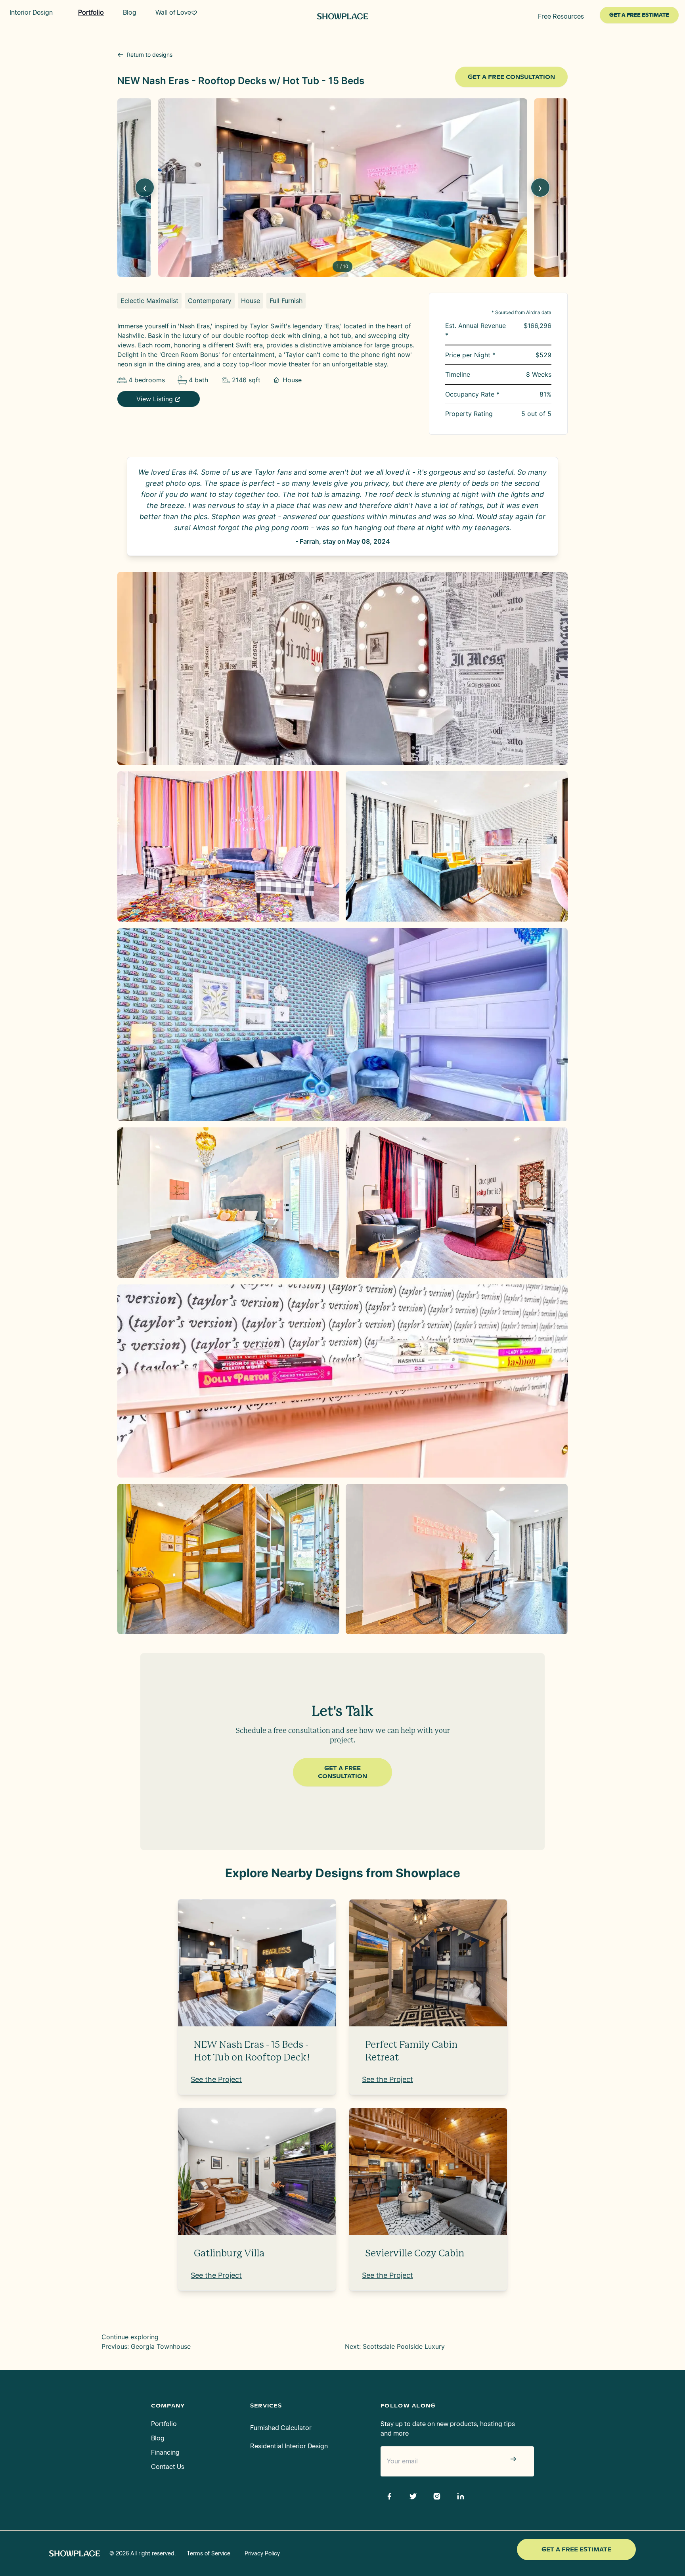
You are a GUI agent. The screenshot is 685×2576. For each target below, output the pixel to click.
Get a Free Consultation (511, 77)
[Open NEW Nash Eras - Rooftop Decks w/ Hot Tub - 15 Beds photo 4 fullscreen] (342, 1024)
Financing (165, 2452)
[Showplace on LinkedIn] (461, 2496)
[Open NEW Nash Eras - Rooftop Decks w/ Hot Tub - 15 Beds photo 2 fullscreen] (228, 847)
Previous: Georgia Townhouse (146, 2346)
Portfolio (164, 2424)
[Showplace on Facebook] (389, 2496)
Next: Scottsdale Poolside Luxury (395, 2346)
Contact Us (168, 2467)
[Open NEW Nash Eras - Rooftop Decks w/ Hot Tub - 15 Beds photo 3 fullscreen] (457, 847)
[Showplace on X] (413, 2496)
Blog (158, 2438)
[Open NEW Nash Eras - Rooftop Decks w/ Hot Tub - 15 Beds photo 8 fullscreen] (228, 1559)
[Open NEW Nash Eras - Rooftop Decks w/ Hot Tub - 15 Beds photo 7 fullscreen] (342, 1381)
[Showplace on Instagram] (437, 2496)
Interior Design (31, 12)
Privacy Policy (262, 2554)
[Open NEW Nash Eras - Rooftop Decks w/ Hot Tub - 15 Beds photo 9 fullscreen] (457, 1559)
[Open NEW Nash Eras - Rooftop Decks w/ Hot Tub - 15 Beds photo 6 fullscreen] (457, 1203)
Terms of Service (209, 2554)
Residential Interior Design (289, 2446)
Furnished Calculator (281, 2428)
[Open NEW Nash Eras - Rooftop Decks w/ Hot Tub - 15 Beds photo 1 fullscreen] (342, 668)
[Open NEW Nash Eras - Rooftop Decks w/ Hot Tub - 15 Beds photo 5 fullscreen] (228, 1203)
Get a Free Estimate (576, 2549)
